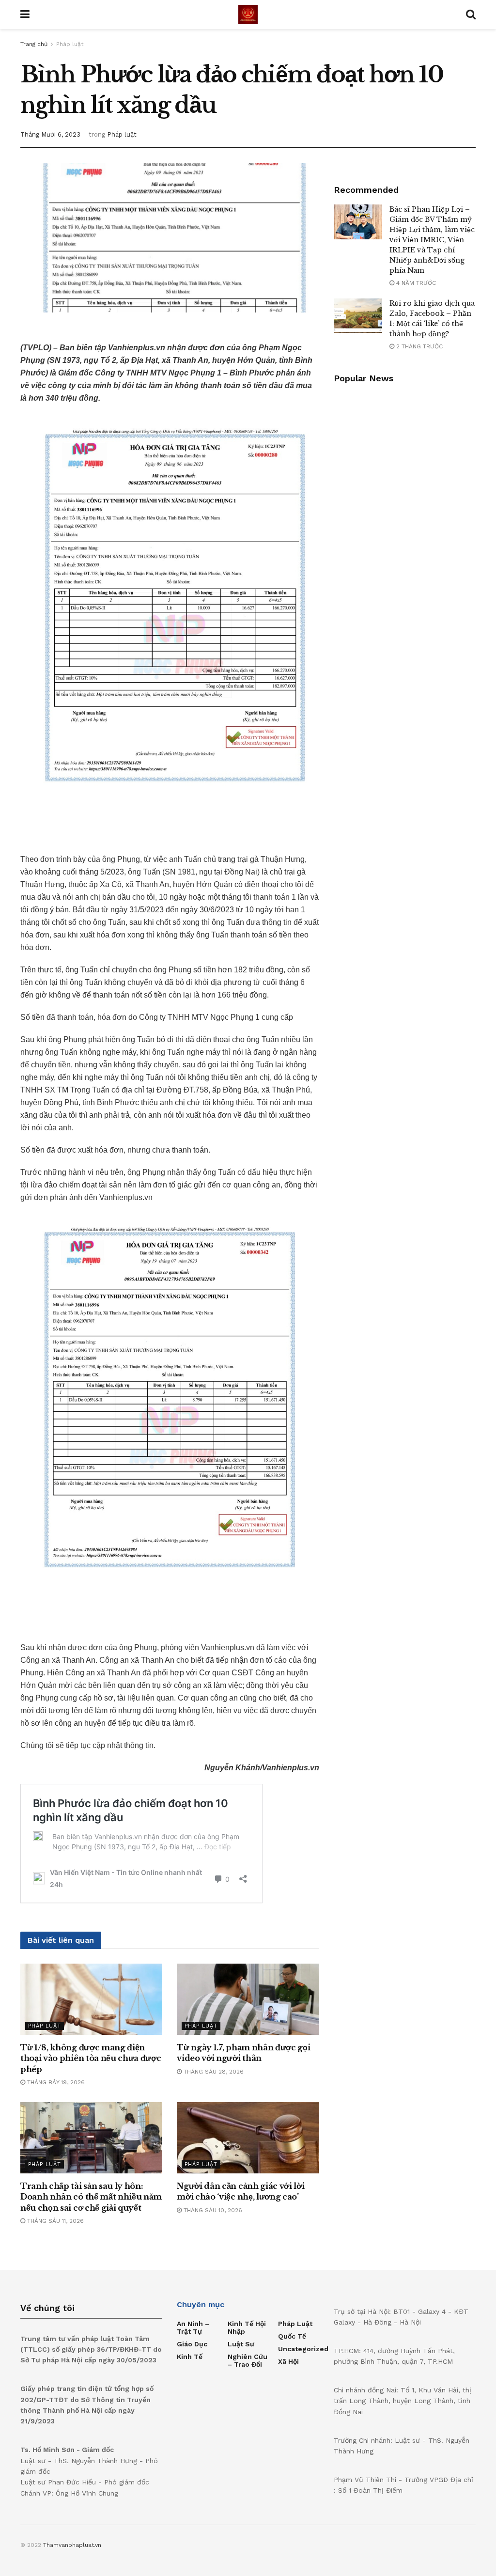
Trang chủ (34, 44)
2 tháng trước (418, 346)
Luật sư (241, 2344)
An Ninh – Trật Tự (193, 2327)
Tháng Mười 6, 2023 (50, 134)
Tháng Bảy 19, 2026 (55, 2082)
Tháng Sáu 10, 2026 (212, 2210)
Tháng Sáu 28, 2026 (213, 2072)
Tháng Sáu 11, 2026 (54, 2221)
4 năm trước (415, 283)
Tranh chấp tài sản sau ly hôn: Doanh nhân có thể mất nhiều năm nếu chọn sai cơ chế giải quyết (91, 2197)
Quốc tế (292, 2336)
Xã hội (288, 2361)
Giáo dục (192, 2344)
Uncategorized (303, 2349)
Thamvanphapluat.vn (72, 2545)
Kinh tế (190, 2357)
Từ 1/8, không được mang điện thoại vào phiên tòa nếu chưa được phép (91, 2058)
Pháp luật (70, 44)
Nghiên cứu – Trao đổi (248, 2360)
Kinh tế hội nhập (247, 2327)
